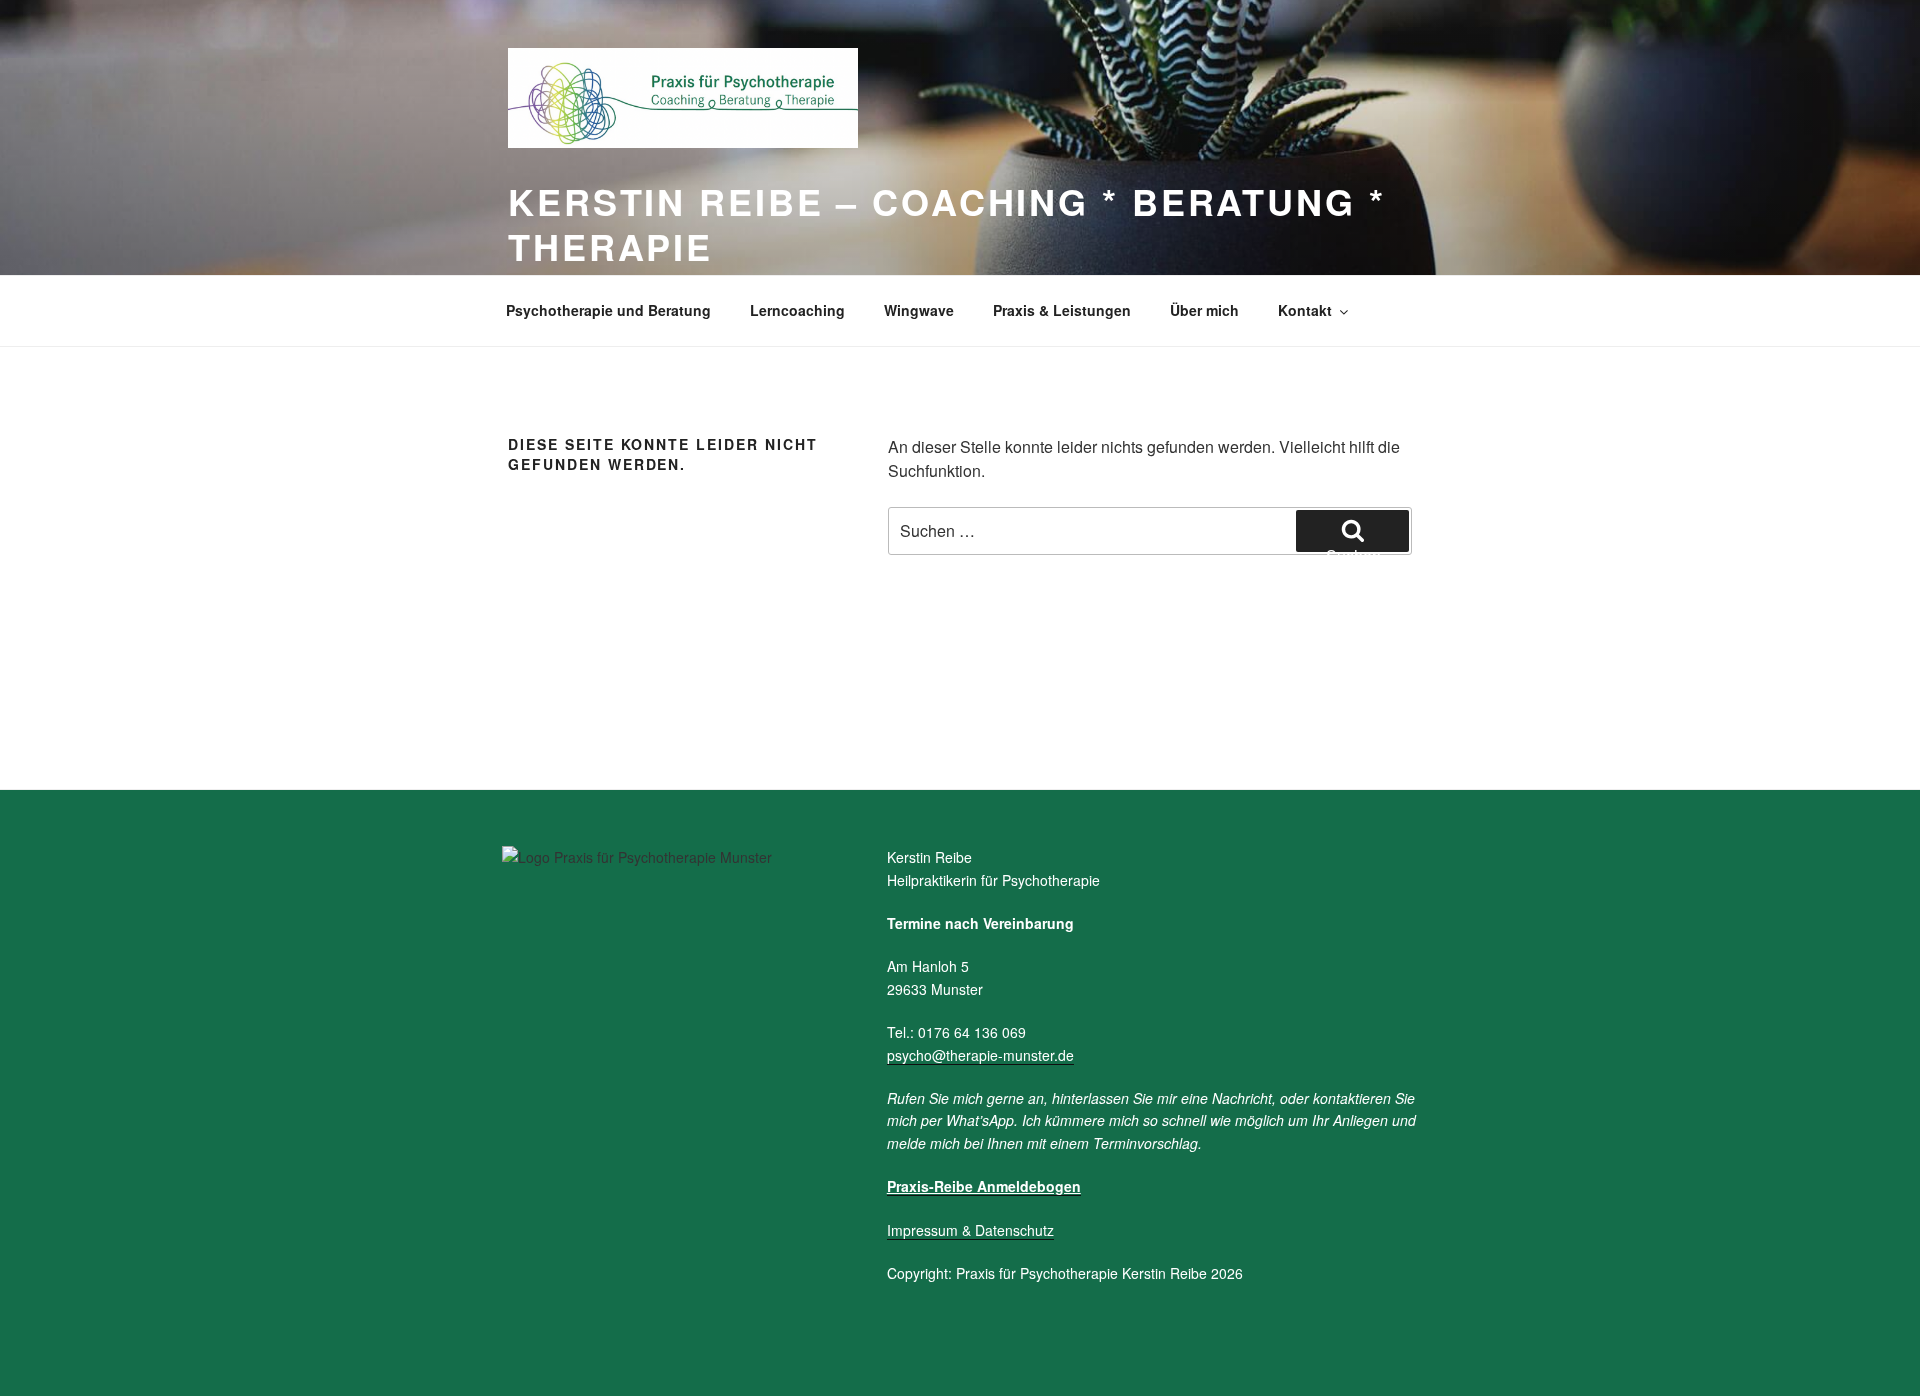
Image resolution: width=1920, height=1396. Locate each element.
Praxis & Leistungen (1062, 310)
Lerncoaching (797, 310)
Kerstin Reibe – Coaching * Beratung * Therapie (947, 223)
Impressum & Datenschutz (970, 1230)
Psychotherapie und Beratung (608, 310)
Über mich (1204, 310)
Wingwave (919, 310)
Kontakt (1305, 310)
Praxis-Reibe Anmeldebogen (984, 1186)
